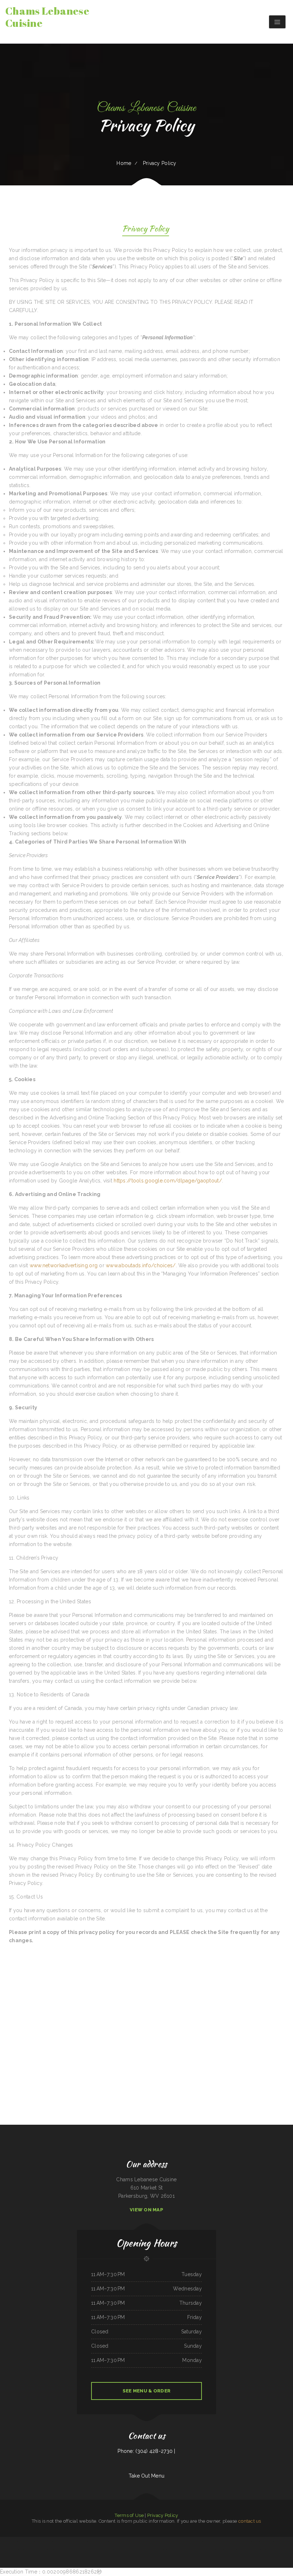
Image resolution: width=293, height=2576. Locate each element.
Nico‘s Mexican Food (105, 2541)
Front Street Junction (113, 2549)
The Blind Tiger (260, 2549)
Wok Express (96, 2541)
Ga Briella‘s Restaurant (261, 2541)
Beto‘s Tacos (210, 2541)
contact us (250, 2521)
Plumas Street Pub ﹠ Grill (17, 2541)
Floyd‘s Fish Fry (231, 2549)
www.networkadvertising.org (64, 1265)
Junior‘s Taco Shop (168, 2549)
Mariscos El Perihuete (237, 2541)
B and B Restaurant (275, 2549)
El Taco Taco (67, 2549)
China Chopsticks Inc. (198, 2549)
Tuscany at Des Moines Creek (249, 2541)
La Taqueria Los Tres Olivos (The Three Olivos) (184, 2541)
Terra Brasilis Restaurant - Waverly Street (282, 2541)
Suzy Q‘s (8, 2541)
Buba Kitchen (148, 2549)
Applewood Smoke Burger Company (219, 2549)
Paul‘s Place (27, 2541)
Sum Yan (197, 2541)
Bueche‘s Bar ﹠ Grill (161, 2541)
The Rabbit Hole (30, 2549)
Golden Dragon (152, 2541)
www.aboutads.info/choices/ (141, 1265)
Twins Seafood (23, 2549)
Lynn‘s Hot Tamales (226, 2541)
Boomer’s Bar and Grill (85, 2549)
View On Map (146, 2210)
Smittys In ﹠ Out (139, 2549)
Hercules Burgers (64, 2541)
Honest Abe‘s (217, 2541)
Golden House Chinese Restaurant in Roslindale (246, 2549)
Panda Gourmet (177, 2549)
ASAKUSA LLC (94, 2549)
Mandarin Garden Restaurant (157, 2549)
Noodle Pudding (125, 2541)
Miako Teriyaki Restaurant (115, 2541)
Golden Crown (169, 2541)
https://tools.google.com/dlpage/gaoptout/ (168, 1181)
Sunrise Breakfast (60, 2549)
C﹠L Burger (38, 2549)
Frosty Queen (45, 2549)
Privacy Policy (163, 2515)
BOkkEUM (282, 2549)
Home (124, 163)
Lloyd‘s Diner (52, 2549)
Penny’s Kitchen (203, 2541)
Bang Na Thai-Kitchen (103, 2549)
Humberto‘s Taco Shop (135, 2541)
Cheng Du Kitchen (75, 2549)
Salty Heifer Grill (130, 2549)
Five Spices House (89, 2541)
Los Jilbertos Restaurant (187, 2549)
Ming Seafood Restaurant (13, 2549)
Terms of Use (129, 2515)
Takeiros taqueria (207, 2549)
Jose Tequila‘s (144, 2541)
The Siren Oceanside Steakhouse (76, 2541)
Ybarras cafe (122, 2549)
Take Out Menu (147, 2476)
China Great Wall (35, 2541)
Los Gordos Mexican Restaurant (52, 2541)
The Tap (270, 2541)
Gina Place (267, 2549)
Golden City (42, 2541)
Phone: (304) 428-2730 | (146, 2451)
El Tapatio (3, 2541)
